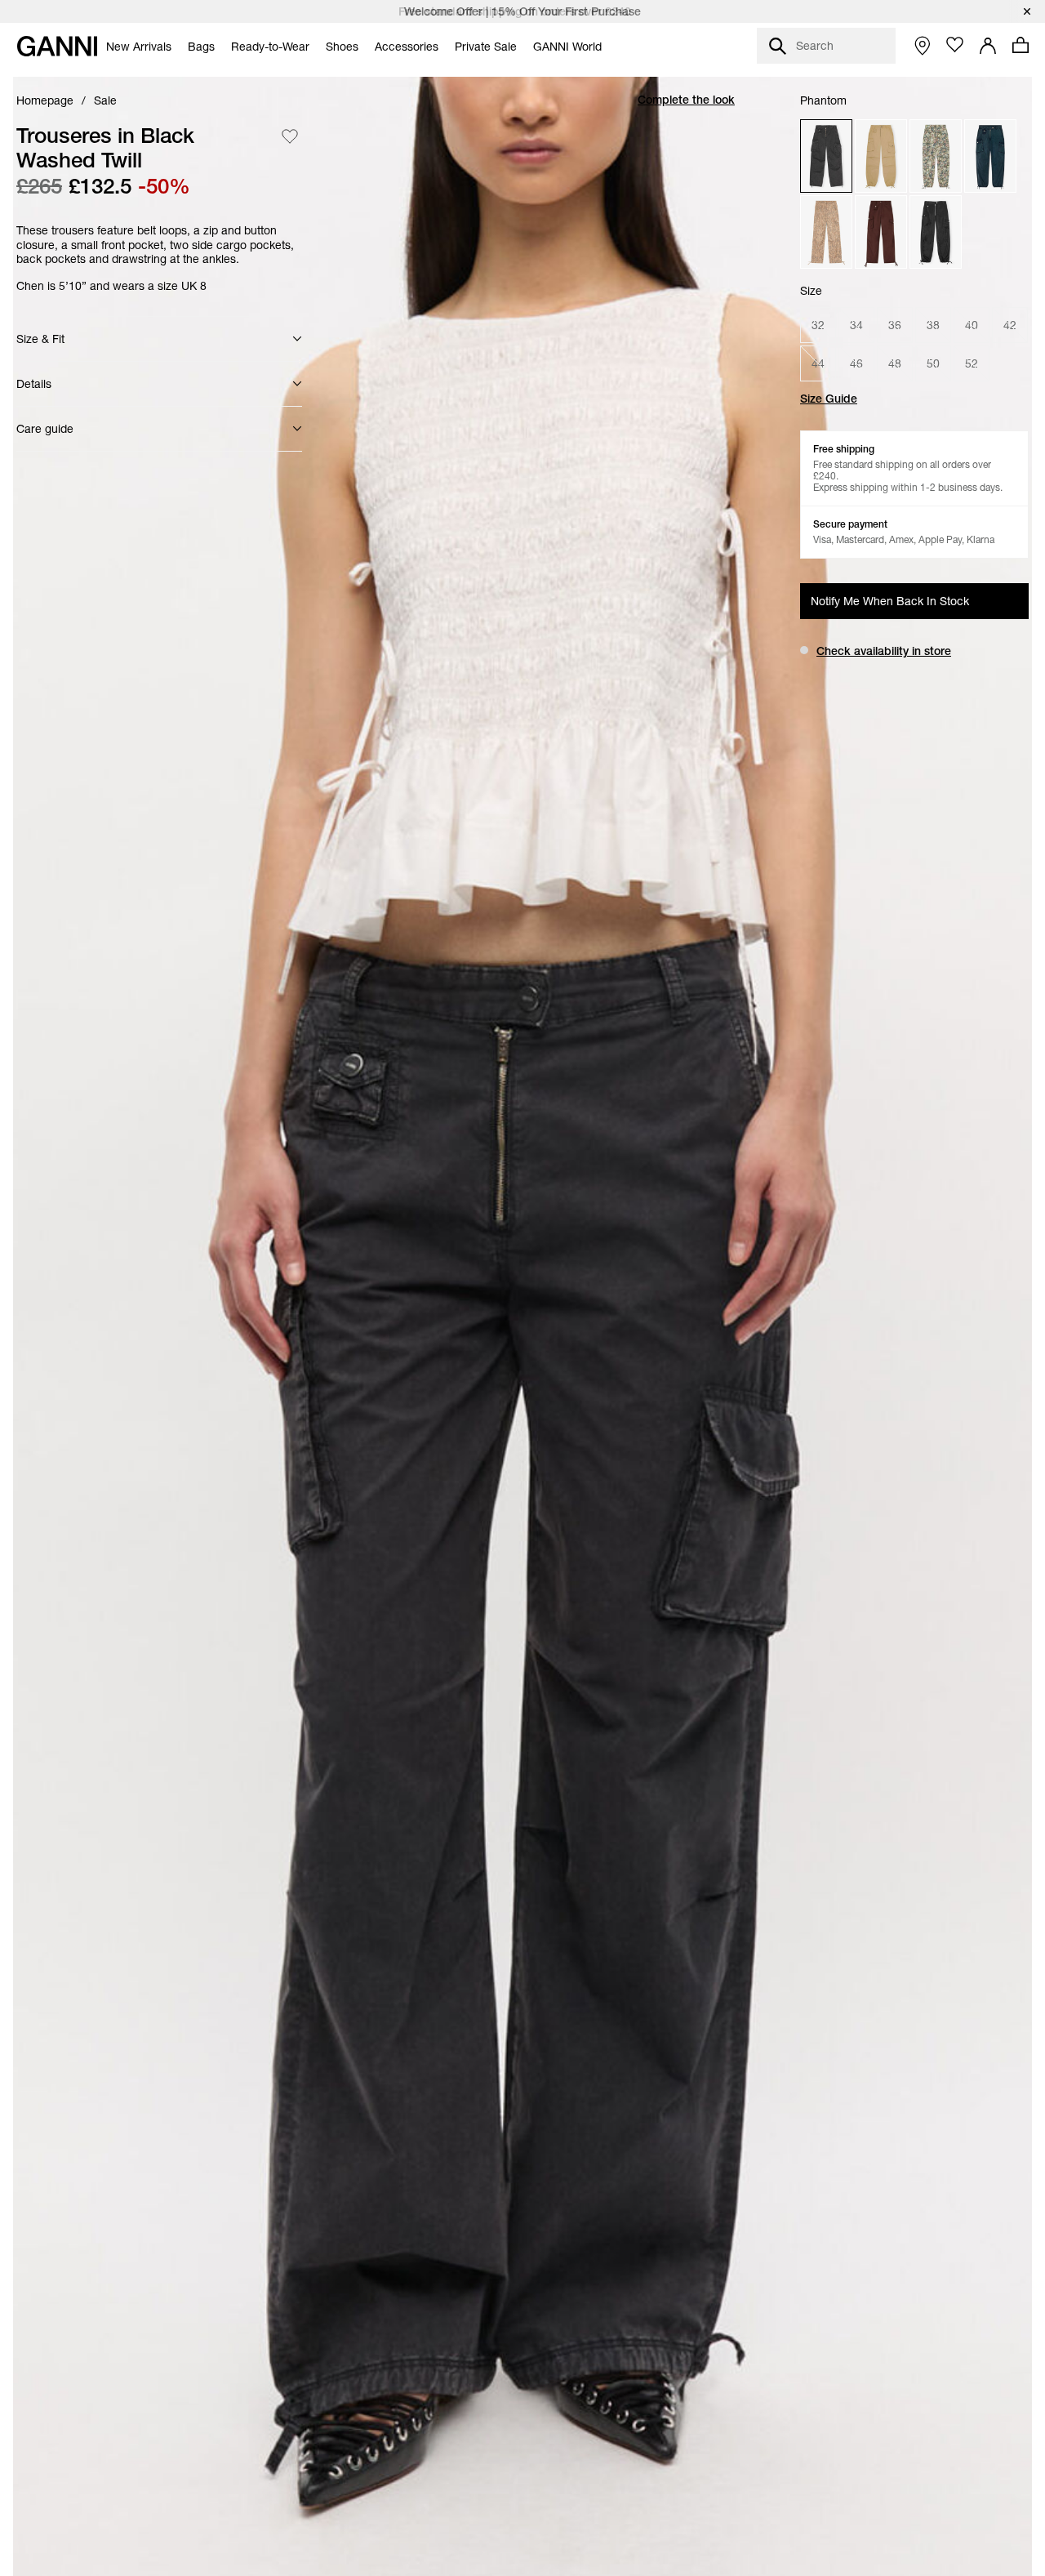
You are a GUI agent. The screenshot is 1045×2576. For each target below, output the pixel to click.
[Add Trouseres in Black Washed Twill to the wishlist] (290, 136)
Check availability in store (884, 651)
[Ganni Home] (57, 46)
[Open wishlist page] (955, 45)
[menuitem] (139, 47)
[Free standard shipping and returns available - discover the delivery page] (522, 11)
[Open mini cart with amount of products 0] (1021, 45)
